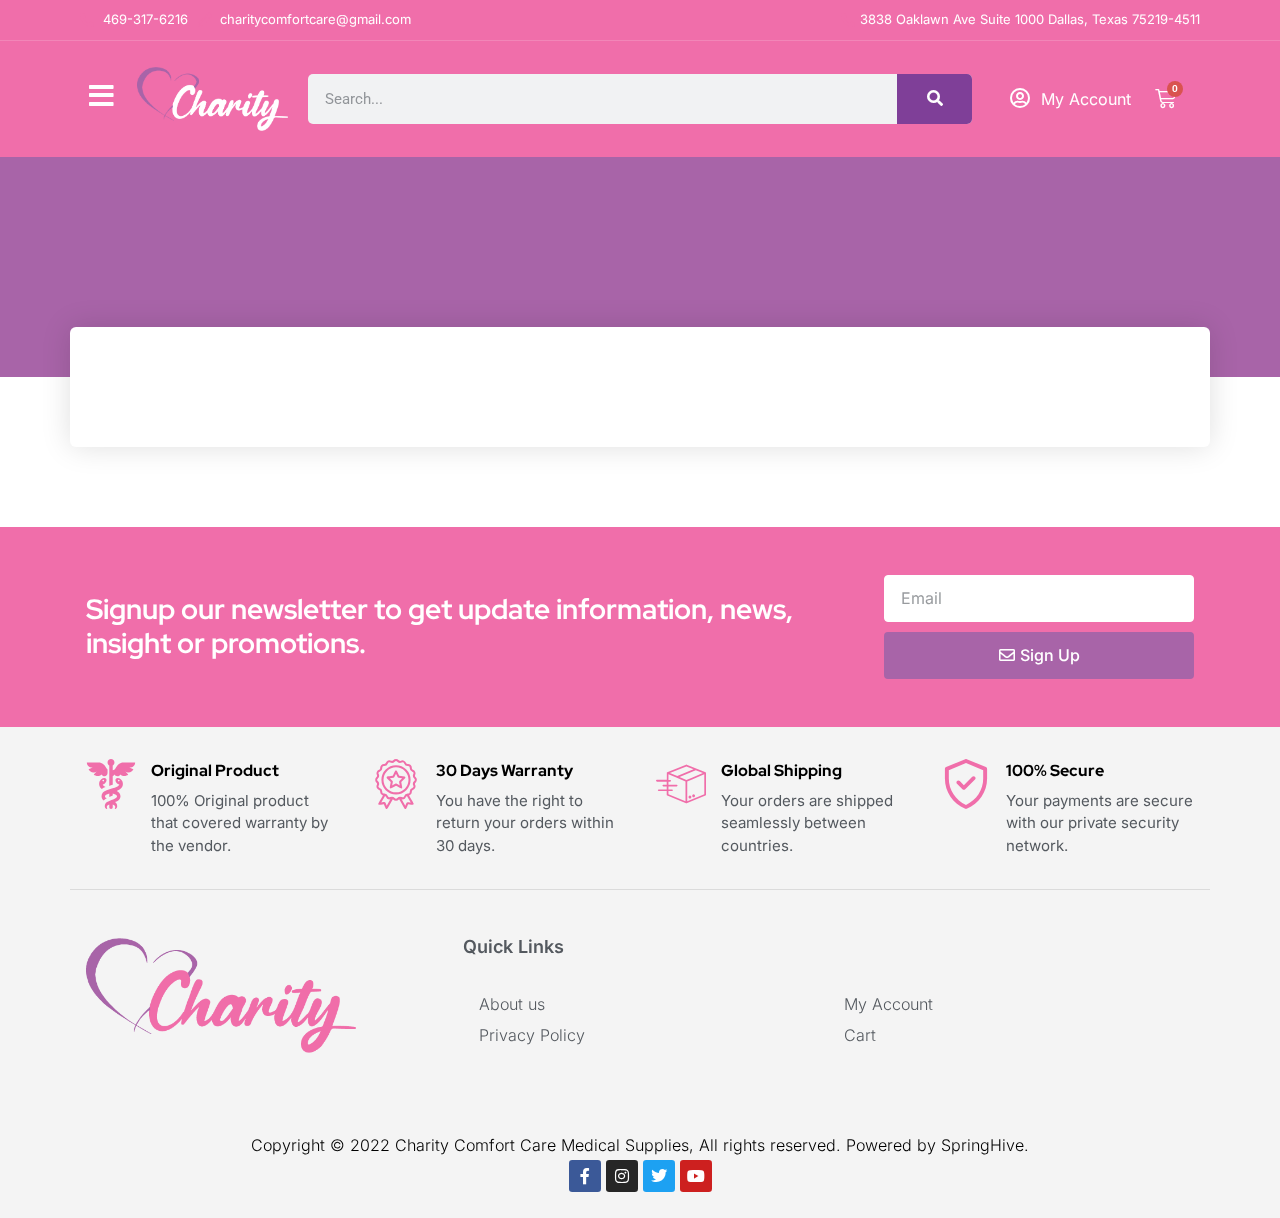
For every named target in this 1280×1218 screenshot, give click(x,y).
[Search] (934, 99)
